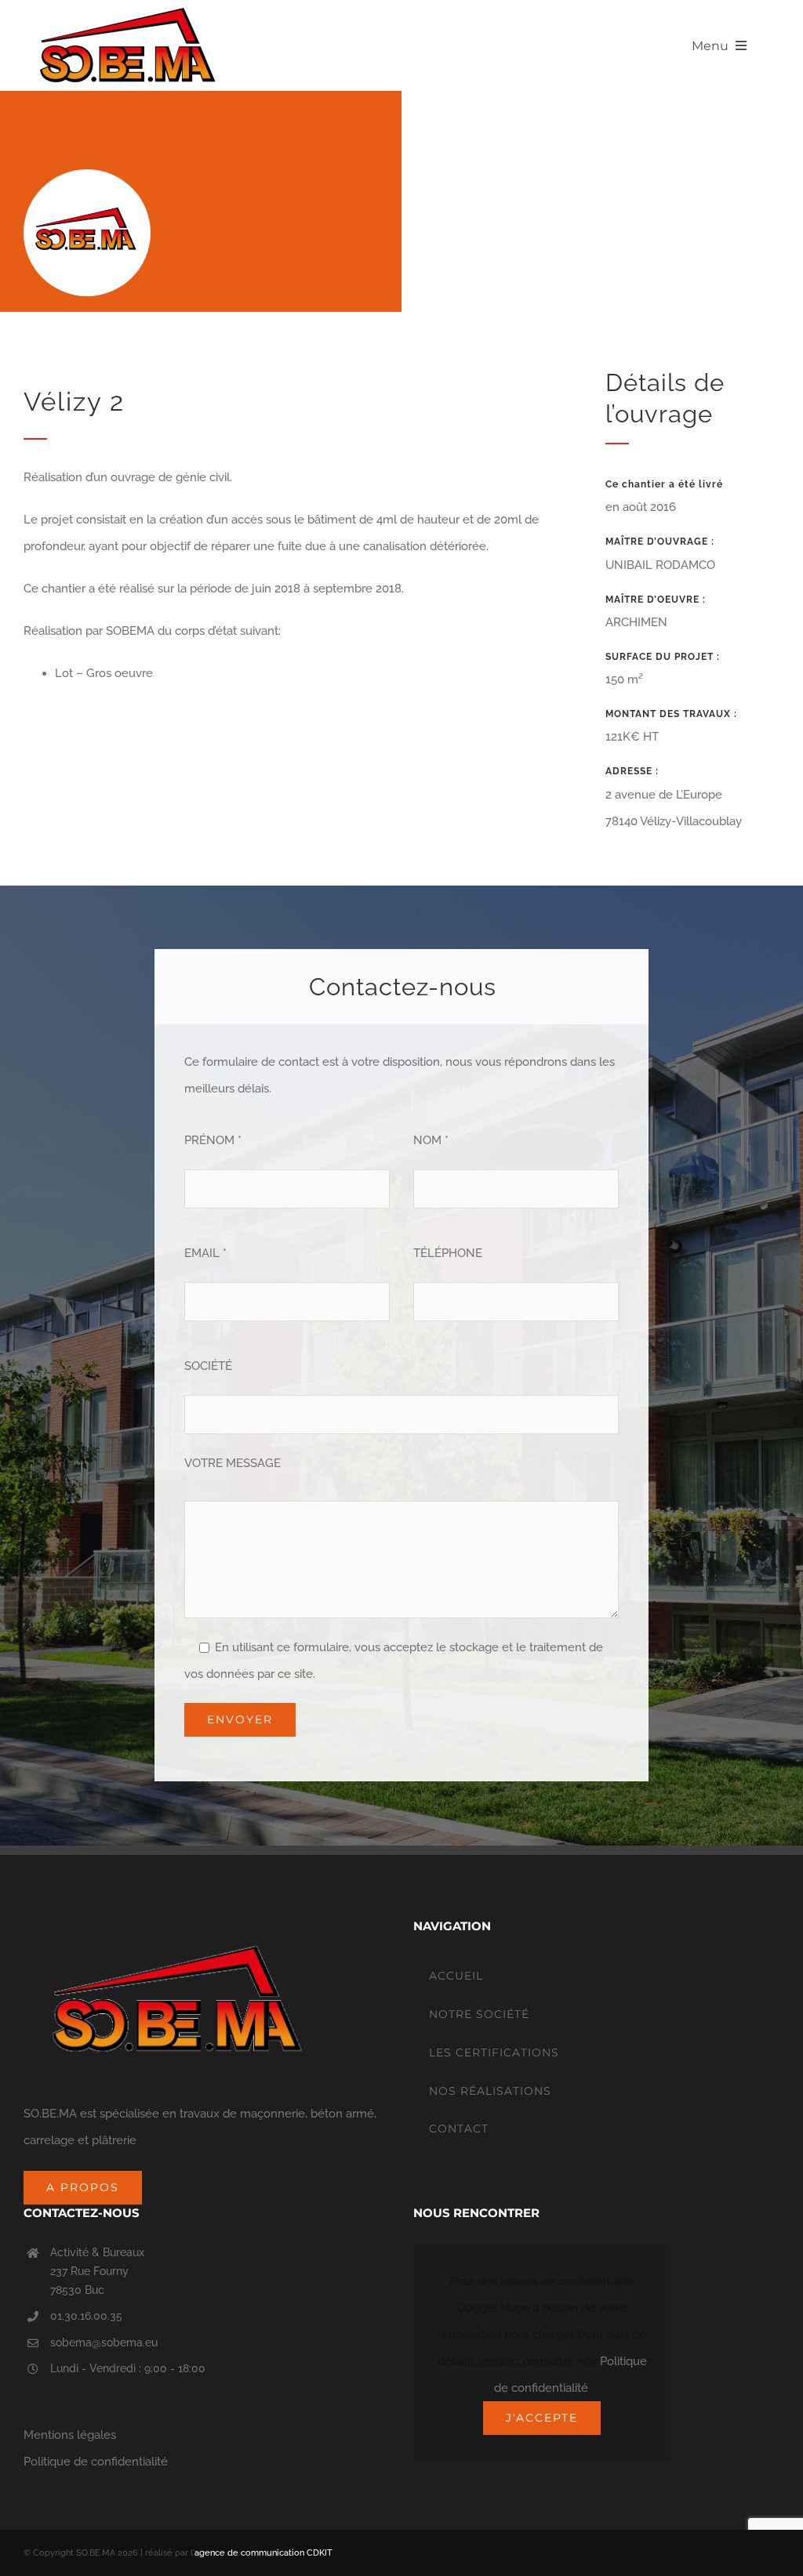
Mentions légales (70, 2435)
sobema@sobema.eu (104, 2342)
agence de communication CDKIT (263, 2553)
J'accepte (542, 2418)
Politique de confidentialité (96, 2462)
